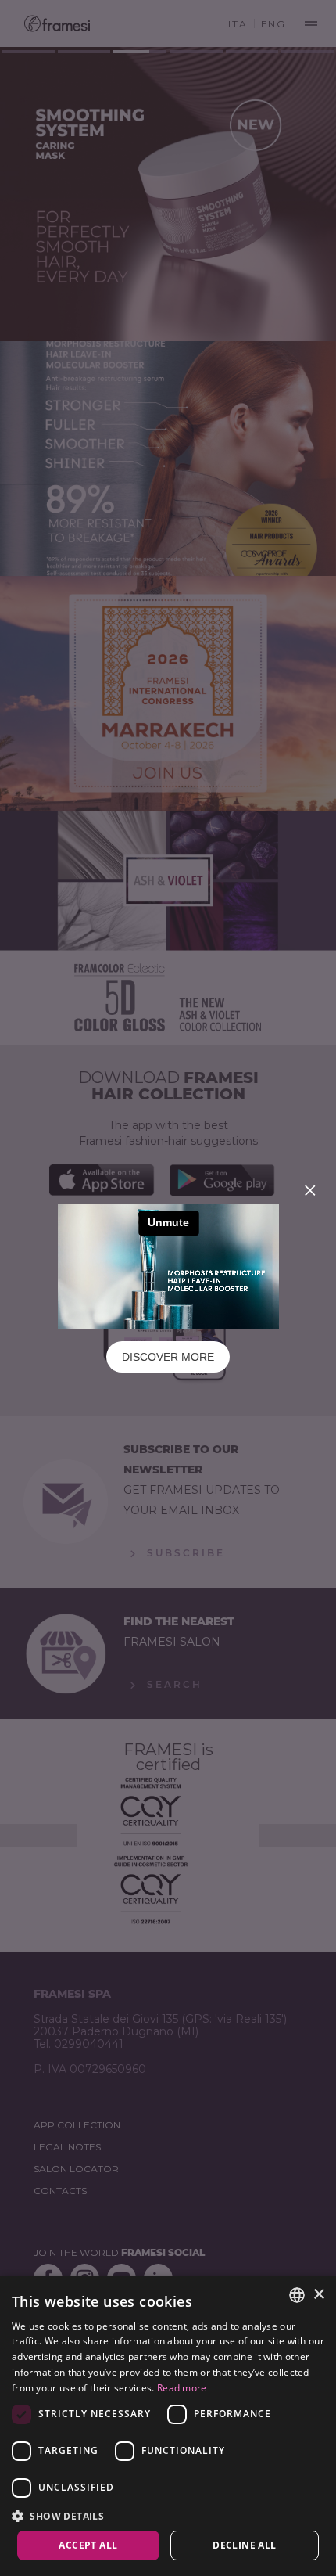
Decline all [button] (244, 2545)
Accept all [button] (88, 2545)
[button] (168, 2515)
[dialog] (168, 2426)
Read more (182, 2388)
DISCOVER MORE (168, 1357)
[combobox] (297, 2295)
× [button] (318, 2295)
